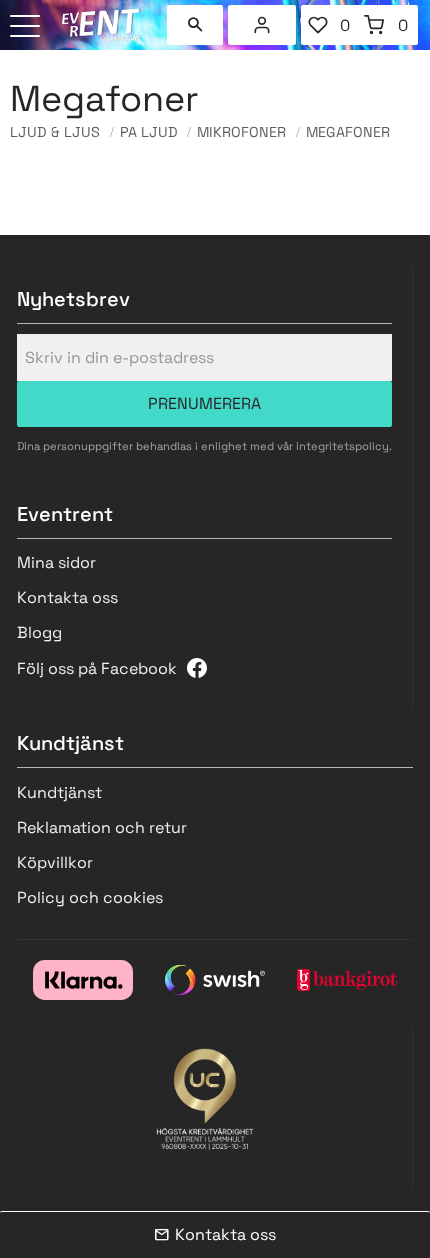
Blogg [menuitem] (39, 632)
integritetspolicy (342, 446)
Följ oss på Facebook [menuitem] (97, 668)
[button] (27, 27)
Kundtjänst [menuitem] (59, 792)
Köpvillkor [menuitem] (55, 862)
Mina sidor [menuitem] (262, 25)
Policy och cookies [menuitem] (90, 897)
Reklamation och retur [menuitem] (102, 827)
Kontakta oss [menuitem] (67, 597)
